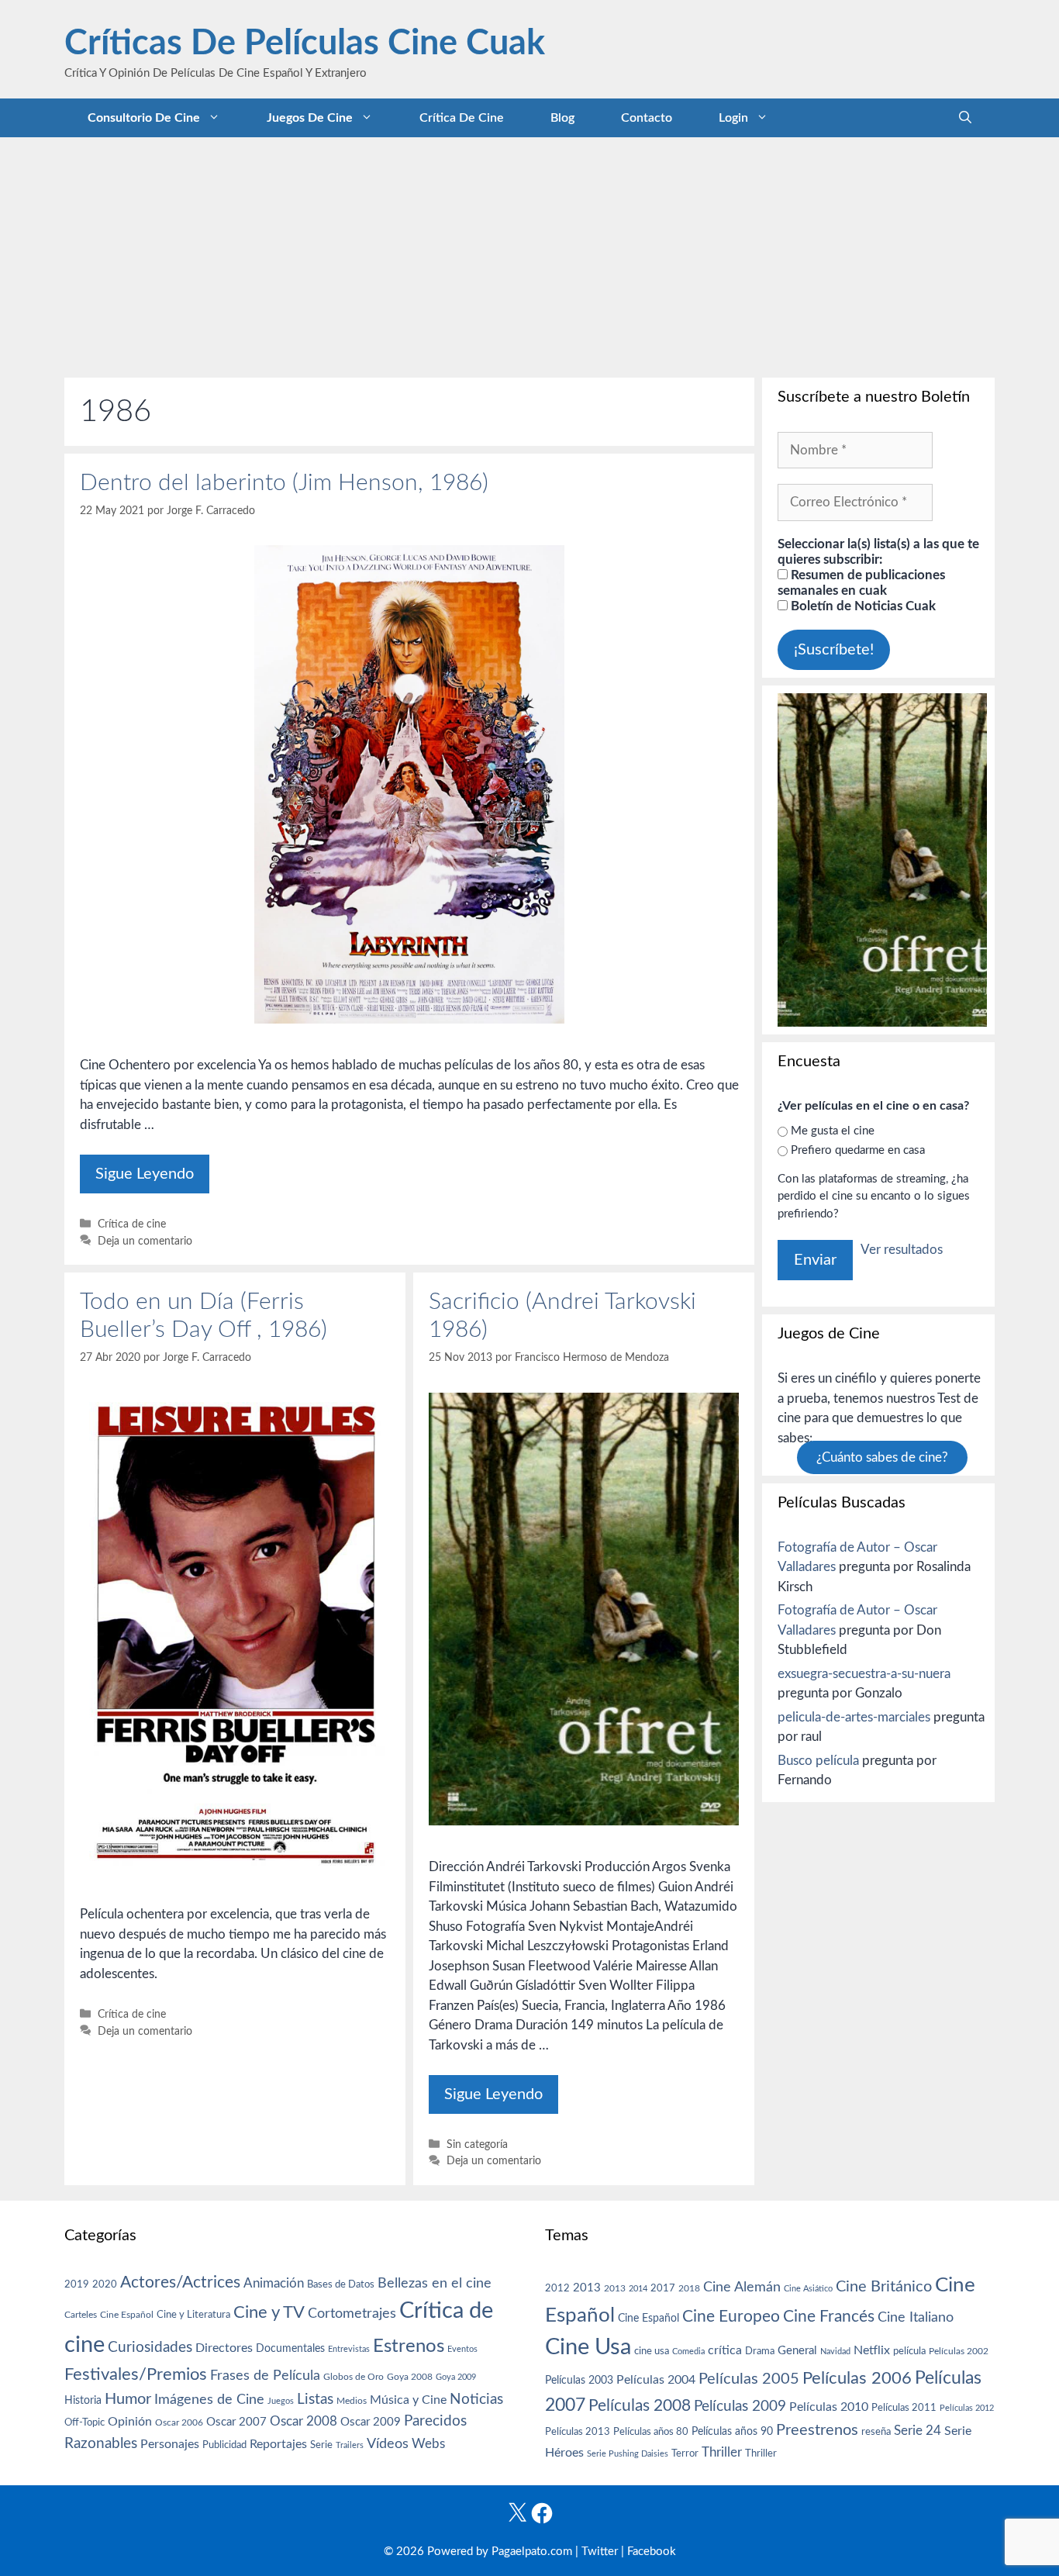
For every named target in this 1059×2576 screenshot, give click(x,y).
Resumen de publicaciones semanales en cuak (861, 583)
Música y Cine (408, 2400)
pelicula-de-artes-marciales (854, 1717)
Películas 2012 (967, 2408)
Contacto (647, 118)
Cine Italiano (916, 2317)
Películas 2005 (749, 2379)
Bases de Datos (341, 2284)
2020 (105, 2284)
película (909, 2352)
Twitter (600, 2552)
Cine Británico (884, 2287)
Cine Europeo (731, 2317)
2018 (689, 2288)
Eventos (462, 2349)
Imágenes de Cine (209, 2400)
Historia (83, 2401)
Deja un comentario (145, 1241)
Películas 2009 (740, 2407)
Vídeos (388, 2444)
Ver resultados (902, 1250)
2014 (638, 2289)
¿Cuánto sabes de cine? (882, 1457)
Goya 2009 (456, 2377)
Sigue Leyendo (145, 1174)
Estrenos (409, 2346)
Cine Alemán (742, 2287)
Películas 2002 (959, 2352)
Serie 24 (918, 2431)
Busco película (818, 1761)
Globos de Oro (354, 2377)
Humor (128, 2399)
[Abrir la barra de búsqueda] (965, 118)
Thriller (722, 2452)
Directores (224, 2348)
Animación (274, 2283)
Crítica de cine (462, 118)
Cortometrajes (352, 2314)
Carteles (81, 2315)
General (797, 2351)
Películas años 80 (651, 2432)
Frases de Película (265, 2376)
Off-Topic (85, 2422)
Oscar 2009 (371, 2422)
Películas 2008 (640, 2406)
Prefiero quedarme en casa (858, 1150)
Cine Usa (588, 2347)
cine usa (652, 2351)
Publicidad (224, 2445)
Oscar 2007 (236, 2422)
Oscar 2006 (179, 2422)
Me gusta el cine (833, 1131)
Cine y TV (269, 2312)
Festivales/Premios (136, 2375)
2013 (587, 2288)
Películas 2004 (656, 2380)
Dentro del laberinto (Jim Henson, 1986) (284, 483)
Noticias (476, 2399)
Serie (321, 2445)
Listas (315, 2400)
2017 (663, 2289)
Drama (760, 2352)
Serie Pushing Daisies (628, 2454)
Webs (428, 2444)
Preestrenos (817, 2430)
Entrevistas (349, 2349)
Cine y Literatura (193, 2315)
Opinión (130, 2422)
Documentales (290, 2348)
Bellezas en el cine (435, 2283)
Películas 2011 (904, 2408)
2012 (557, 2289)
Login (733, 118)
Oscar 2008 (304, 2421)
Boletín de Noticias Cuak (862, 606)
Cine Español (127, 2315)
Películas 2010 (829, 2407)
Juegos (281, 2401)
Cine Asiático (808, 2289)
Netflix (872, 2350)
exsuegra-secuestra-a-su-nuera (864, 1674)
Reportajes (278, 2444)
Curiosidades (150, 2348)
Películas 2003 (579, 2381)
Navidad (835, 2352)
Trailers (350, 2445)
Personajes (170, 2444)
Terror (685, 2454)
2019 (77, 2284)
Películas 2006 (857, 2378)
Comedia (688, 2352)
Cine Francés (829, 2317)
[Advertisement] (529, 254)
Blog (562, 118)
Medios (352, 2401)
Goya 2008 (410, 2377)
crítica (725, 2350)
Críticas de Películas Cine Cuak (305, 44)
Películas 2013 (578, 2432)
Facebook (652, 2552)
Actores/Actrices (180, 2282)
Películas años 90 (732, 2432)
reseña (876, 2432)
